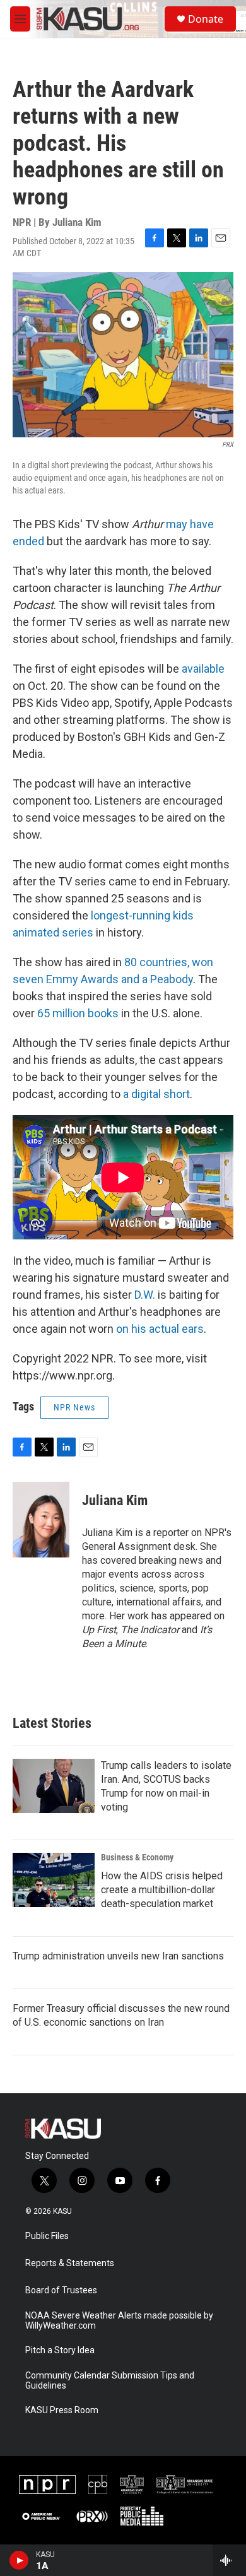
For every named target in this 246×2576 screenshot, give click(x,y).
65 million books (78, 1013)
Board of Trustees (61, 2290)
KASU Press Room (62, 2410)
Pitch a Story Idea (60, 2350)
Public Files (47, 2236)
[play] (19, 2560)
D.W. (145, 1295)
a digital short (156, 1094)
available (203, 669)
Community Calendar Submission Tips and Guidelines (110, 2381)
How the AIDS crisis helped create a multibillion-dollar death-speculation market (162, 1890)
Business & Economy (137, 1857)
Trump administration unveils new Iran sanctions (118, 1956)
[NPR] (47, 2484)
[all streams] (229, 2560)
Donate (206, 19)
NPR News (74, 1407)
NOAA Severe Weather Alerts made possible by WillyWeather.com (119, 2321)
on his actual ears (160, 1329)
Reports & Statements (70, 2263)
